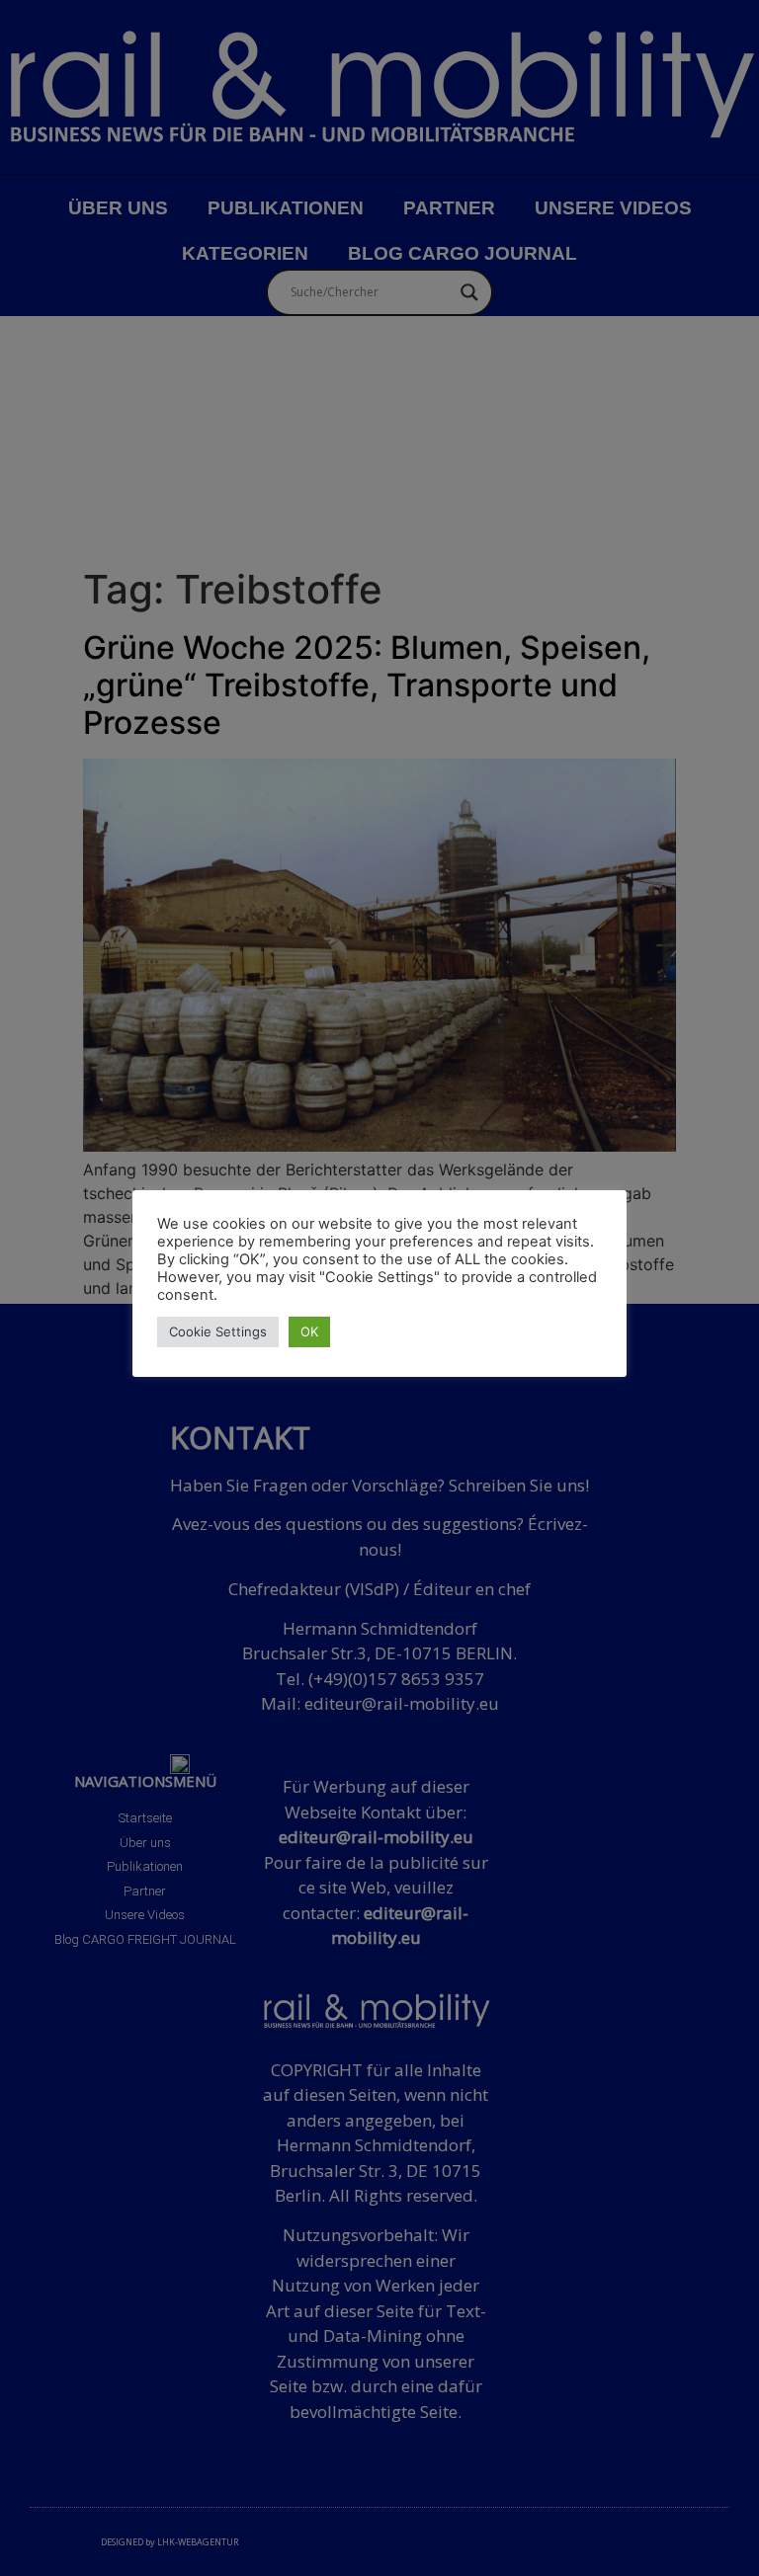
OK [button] (309, 1331)
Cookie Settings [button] (218, 1331)
